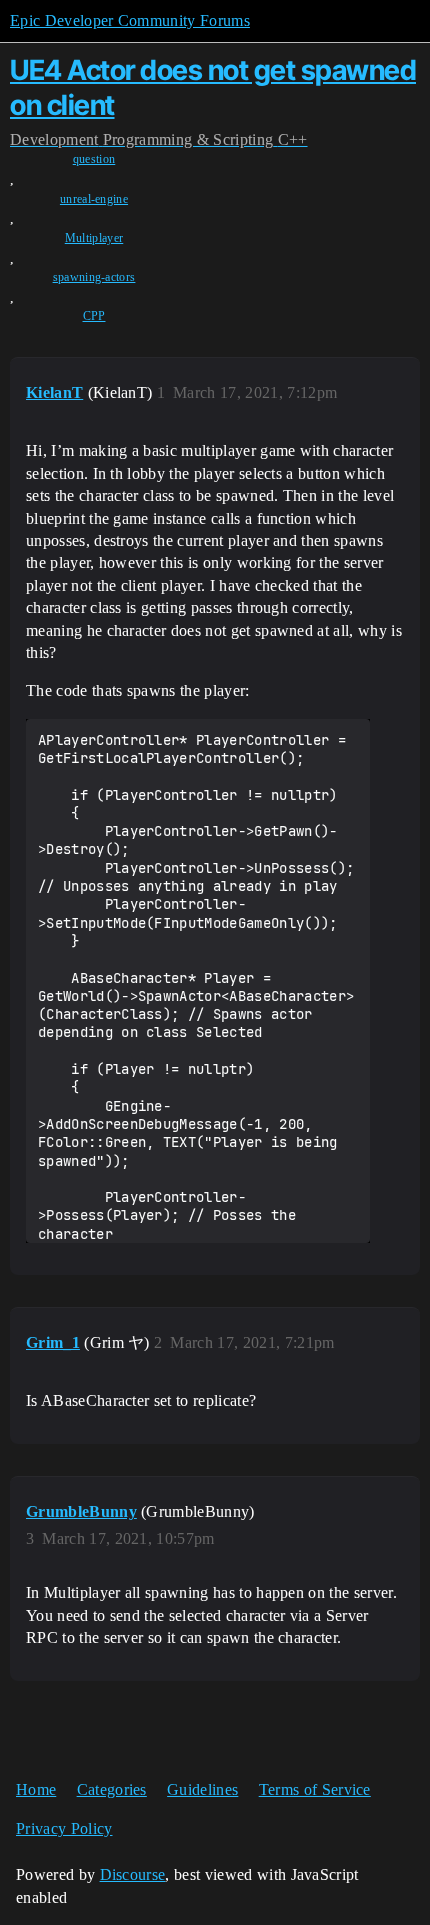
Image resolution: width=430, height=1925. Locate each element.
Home (36, 1789)
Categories (112, 1789)
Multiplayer (94, 238)
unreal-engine (94, 199)
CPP (94, 316)
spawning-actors (94, 277)
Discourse (133, 1874)
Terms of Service (315, 1789)
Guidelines (202, 1789)
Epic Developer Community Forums (130, 20)
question (94, 159)
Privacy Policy (64, 1828)
